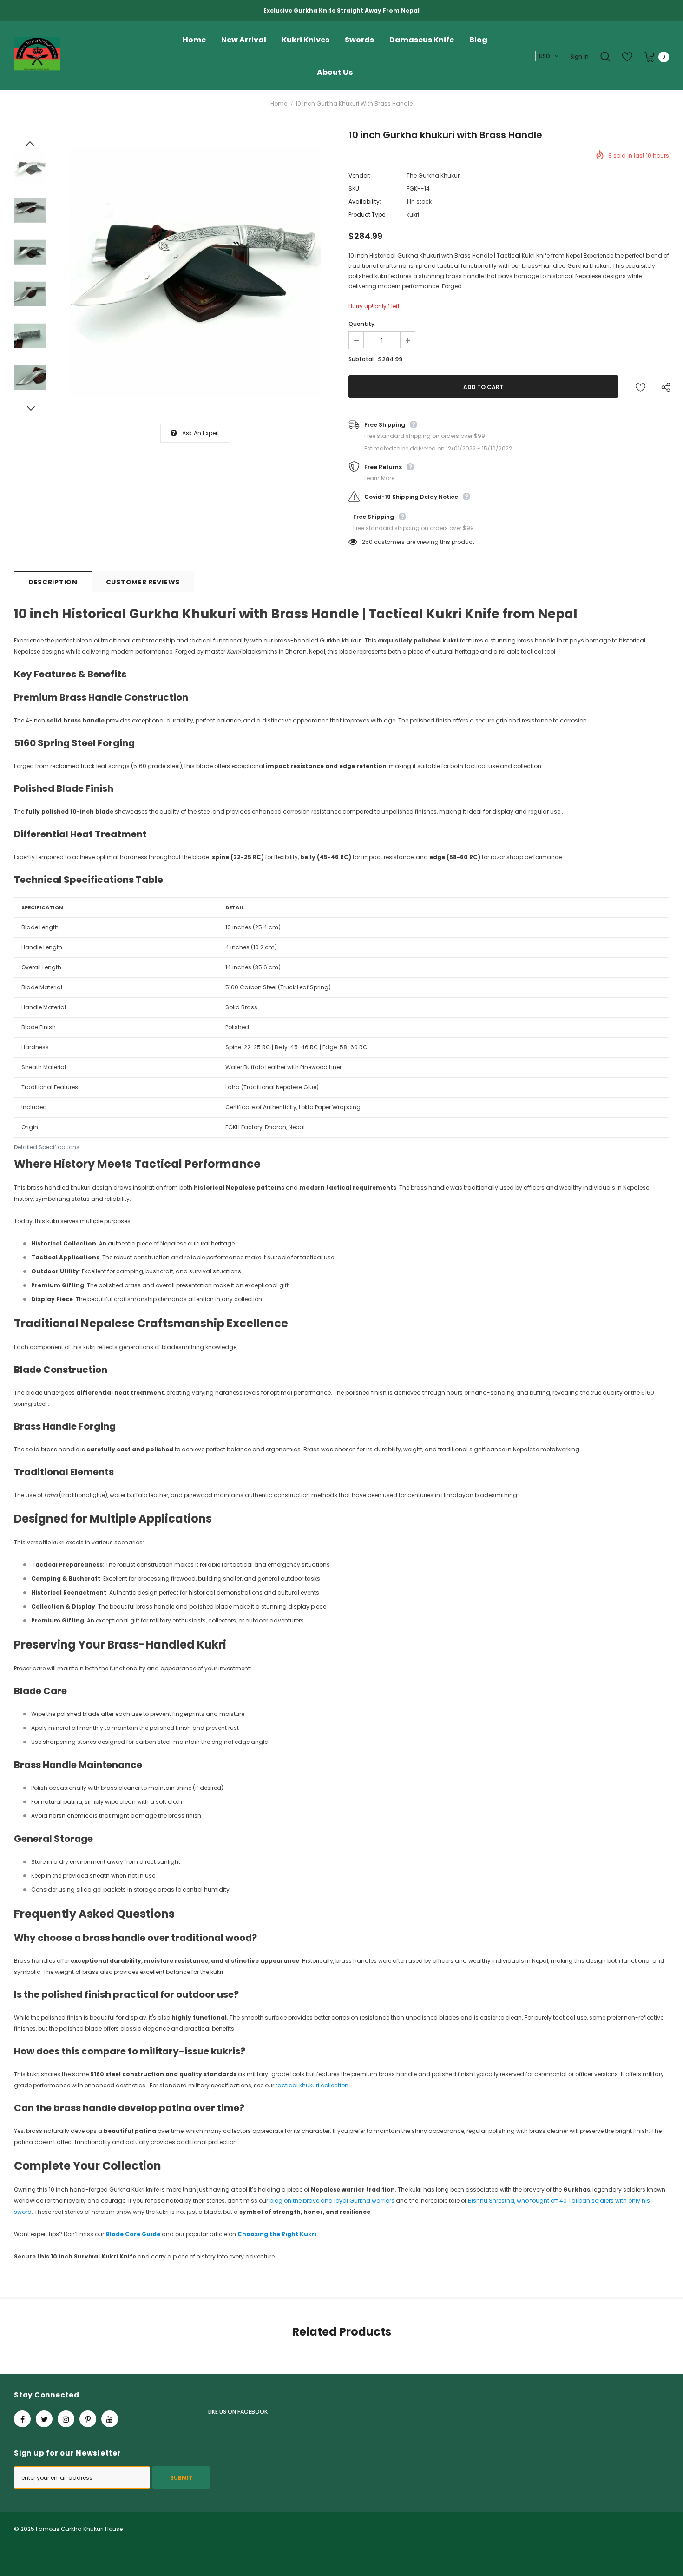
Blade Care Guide (133, 2234)
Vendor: (359, 175)
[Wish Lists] (640, 387)
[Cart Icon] (650, 56)
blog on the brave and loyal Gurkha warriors (332, 2201)
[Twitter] (44, 2419)
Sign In (579, 56)
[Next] (30, 408)
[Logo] (86, 57)
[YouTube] (110, 2419)
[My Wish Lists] (627, 57)
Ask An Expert (201, 433)
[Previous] (30, 143)
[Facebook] (22, 2419)
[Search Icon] (605, 57)
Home (279, 103)
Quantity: (362, 324)
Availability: (365, 202)
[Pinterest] (88, 2419)
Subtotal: (362, 359)
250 (367, 542)
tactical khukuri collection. (313, 2085)
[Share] (664, 387)
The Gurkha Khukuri (434, 175)
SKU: (355, 189)
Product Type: (368, 215)
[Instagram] (66, 2419)
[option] (195, 273)
